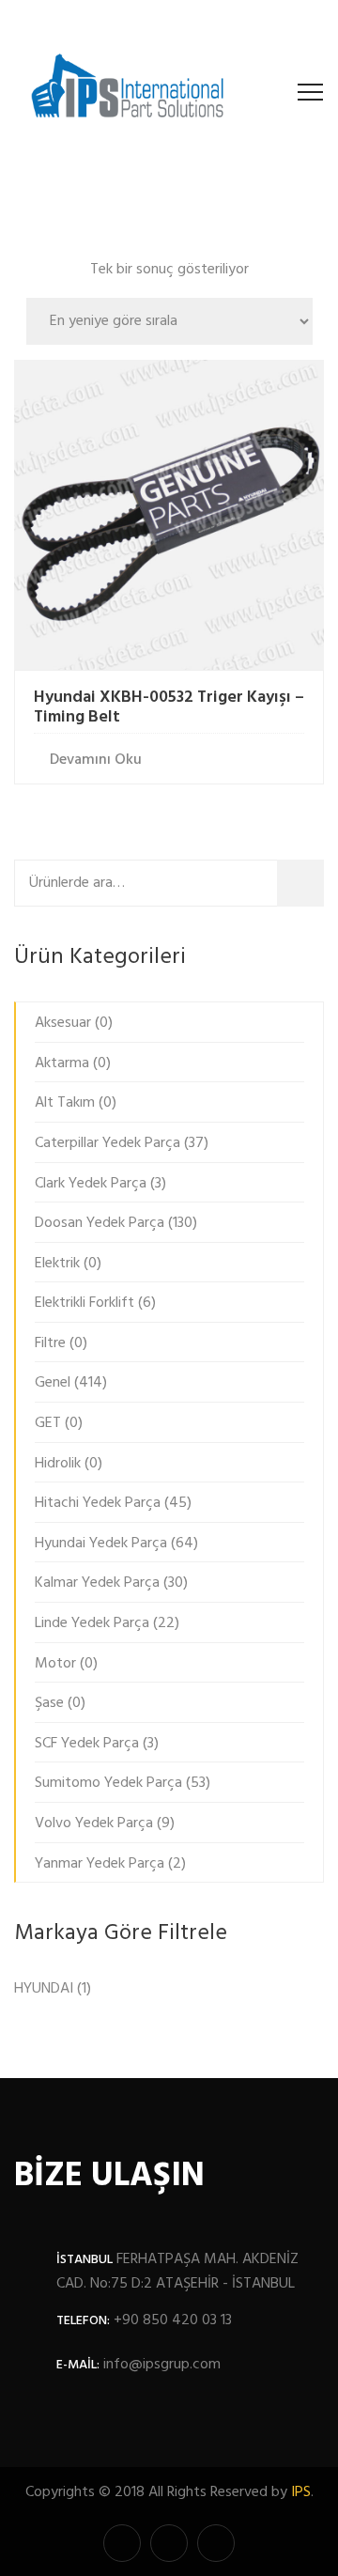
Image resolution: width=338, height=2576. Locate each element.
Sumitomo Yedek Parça (108, 1783)
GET (48, 1423)
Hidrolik (58, 1464)
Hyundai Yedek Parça (101, 1544)
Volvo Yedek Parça (94, 1823)
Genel (53, 1383)
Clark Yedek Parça (91, 1184)
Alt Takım (65, 1103)
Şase (49, 1703)
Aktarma (62, 1063)
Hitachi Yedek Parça (98, 1503)
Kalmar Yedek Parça (97, 1583)
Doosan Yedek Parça (100, 1223)
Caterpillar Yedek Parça (108, 1143)
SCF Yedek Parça (87, 1744)
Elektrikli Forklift (84, 1303)
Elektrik (57, 1264)
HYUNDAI (44, 1989)
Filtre (50, 1343)
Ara (306, 883)
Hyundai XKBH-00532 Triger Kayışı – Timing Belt (169, 708)
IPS (301, 2492)
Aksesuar (63, 1023)
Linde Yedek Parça (92, 1623)
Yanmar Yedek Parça (100, 1864)
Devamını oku (96, 760)
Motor (55, 1664)
